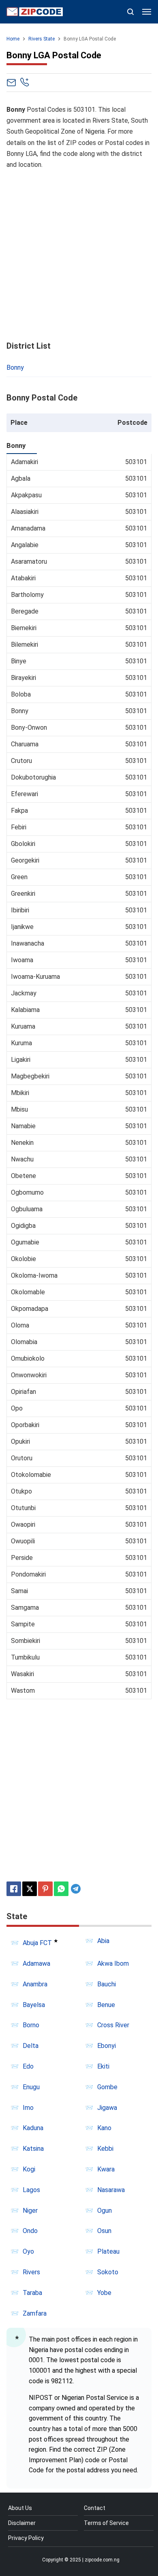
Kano (104, 2128)
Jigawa (107, 2108)
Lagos (31, 2190)
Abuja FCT (37, 1943)
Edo (28, 2066)
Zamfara (35, 2313)
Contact (95, 2508)
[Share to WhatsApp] (61, 1889)
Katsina (33, 2149)
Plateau (108, 2251)
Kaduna (33, 2128)
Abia (103, 1941)
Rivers (31, 2272)
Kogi (29, 2169)
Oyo (28, 2251)
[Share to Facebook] (14, 1889)
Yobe (104, 2293)
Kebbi (105, 2149)
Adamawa (36, 1963)
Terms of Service (106, 2523)
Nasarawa (111, 2190)
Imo (28, 2108)
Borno (31, 2025)
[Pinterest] (45, 1889)
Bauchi (107, 1984)
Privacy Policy (26, 2538)
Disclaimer (22, 2523)
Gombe (107, 2087)
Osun (104, 2231)
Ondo (30, 2231)
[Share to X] (30, 1889)
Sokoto (108, 2272)
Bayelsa (34, 2005)
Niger (30, 2211)
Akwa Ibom (113, 1963)
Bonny (15, 368)
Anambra (35, 1984)
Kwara (106, 2169)
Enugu (31, 2087)
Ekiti (103, 2066)
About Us (20, 2508)
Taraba (32, 2293)
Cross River (113, 2025)
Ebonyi (107, 2046)
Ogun (105, 2211)
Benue (106, 2005)
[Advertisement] (79, 256)
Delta (31, 2046)
